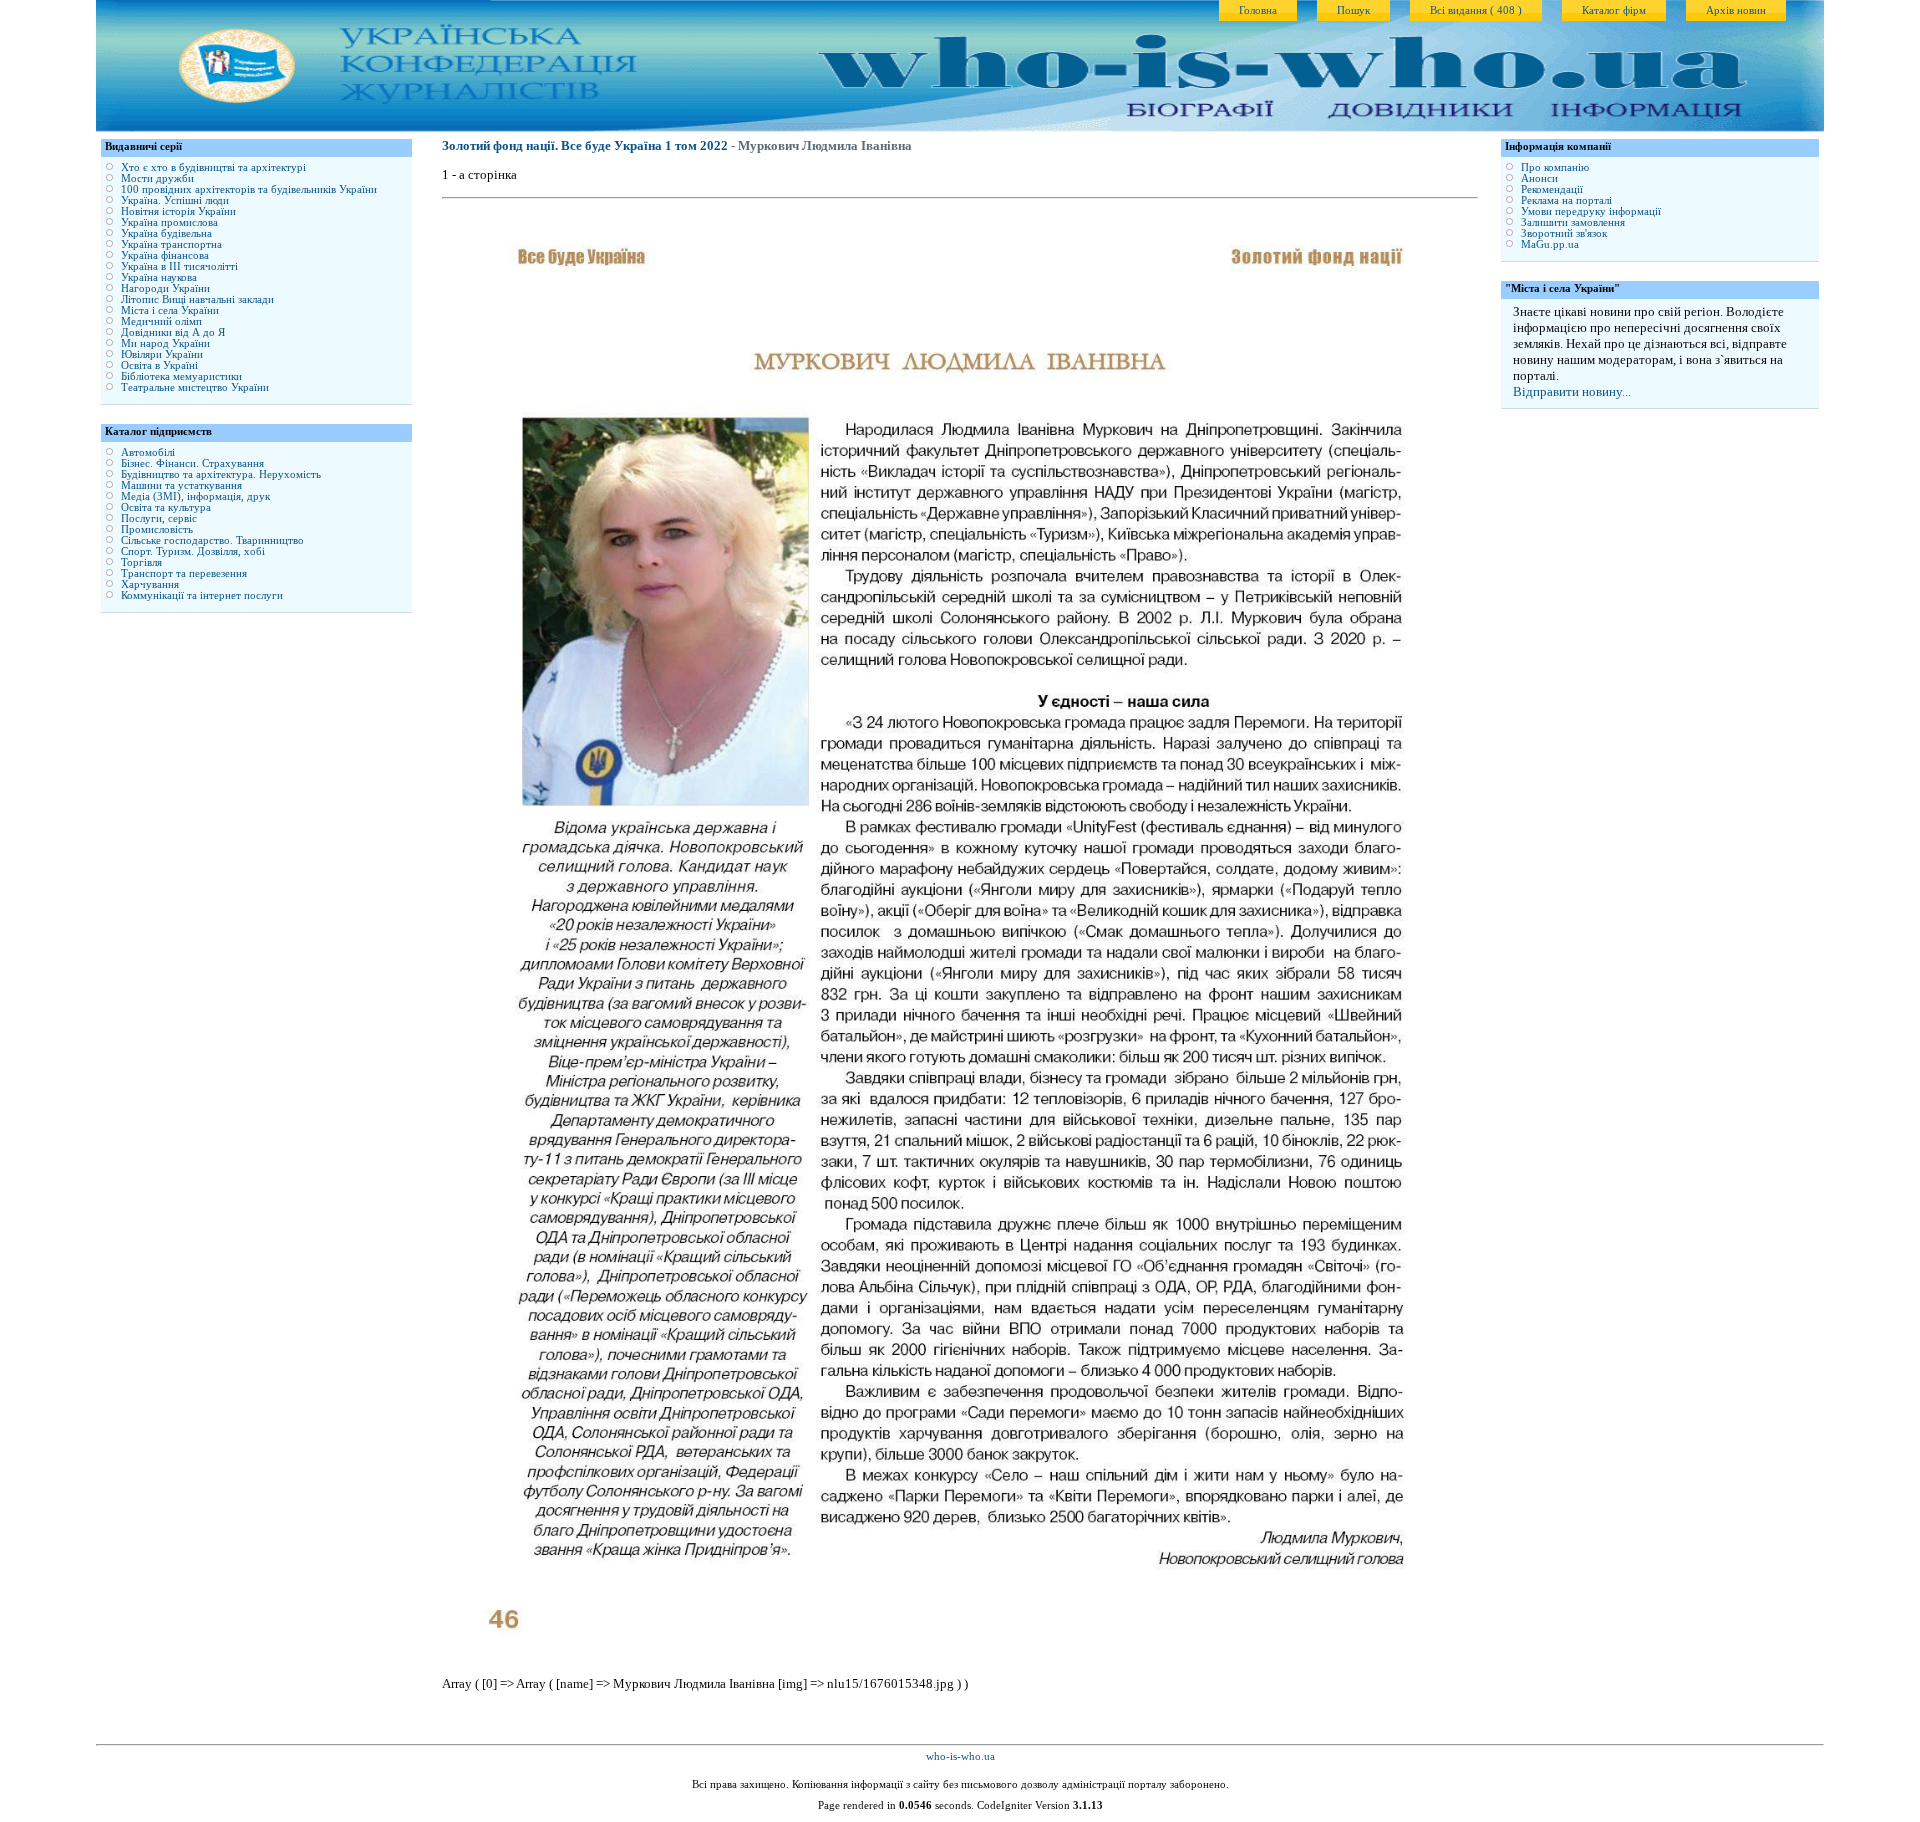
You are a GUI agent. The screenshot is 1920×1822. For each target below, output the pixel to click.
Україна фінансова (165, 255)
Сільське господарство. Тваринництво (212, 540)
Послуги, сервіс (159, 518)
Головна (1258, 10)
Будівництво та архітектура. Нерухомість (221, 474)
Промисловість (157, 529)
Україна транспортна (171, 244)
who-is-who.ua (960, 1756)
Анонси (1539, 178)
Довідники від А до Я (173, 332)
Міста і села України (170, 310)
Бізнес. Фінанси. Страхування (192, 463)
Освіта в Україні (159, 365)
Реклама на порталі (1566, 200)
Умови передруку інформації (1591, 211)
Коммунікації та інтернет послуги (202, 595)
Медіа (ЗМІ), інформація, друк (195, 496)
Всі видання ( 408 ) (1476, 10)
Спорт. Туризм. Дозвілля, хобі (193, 551)
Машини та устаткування (181, 485)
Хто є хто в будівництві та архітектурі (213, 167)
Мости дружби (157, 178)
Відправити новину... (1572, 391)
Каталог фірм (1614, 10)
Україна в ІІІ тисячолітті (179, 266)
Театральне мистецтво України (195, 387)
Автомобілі (148, 452)
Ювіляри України (162, 354)
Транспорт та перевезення (184, 573)
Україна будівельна (166, 233)
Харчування (150, 584)
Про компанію (1555, 167)
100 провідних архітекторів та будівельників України (249, 189)
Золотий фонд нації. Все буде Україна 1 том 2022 (585, 146)
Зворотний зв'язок (1564, 233)
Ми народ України (165, 343)
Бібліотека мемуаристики (181, 376)
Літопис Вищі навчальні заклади (197, 299)
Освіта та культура (166, 507)
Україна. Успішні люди (175, 200)
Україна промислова (169, 222)
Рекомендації (1552, 189)
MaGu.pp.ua (1550, 244)
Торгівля (141, 562)
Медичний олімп (161, 321)
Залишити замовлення (1573, 222)
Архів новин (1736, 10)
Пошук (1353, 10)
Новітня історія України (178, 211)
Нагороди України (165, 288)
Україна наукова (159, 277)
